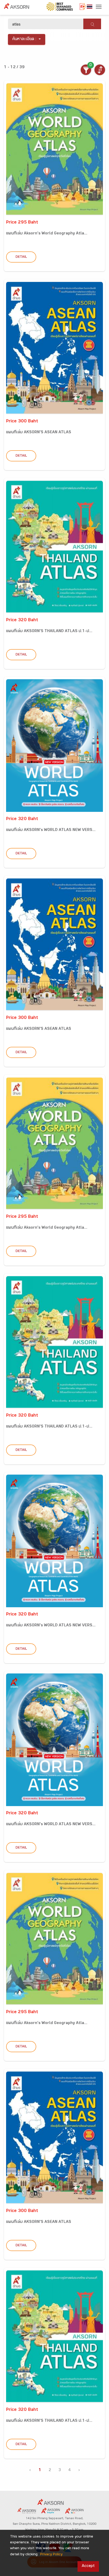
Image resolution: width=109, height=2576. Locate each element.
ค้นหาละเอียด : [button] (24, 39)
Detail (21, 257)
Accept (88, 2566)
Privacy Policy (51, 2555)
